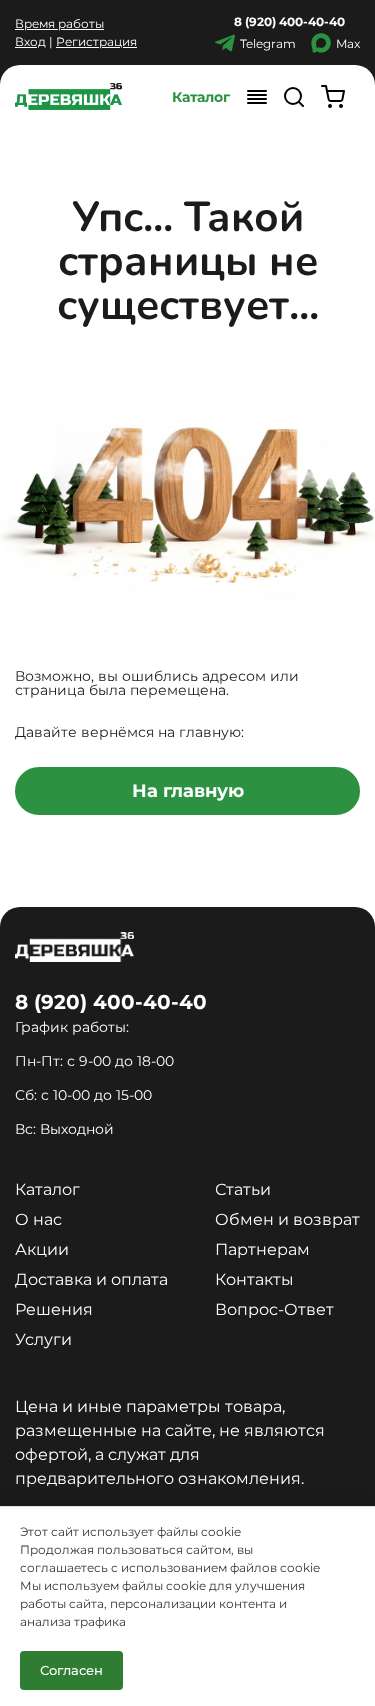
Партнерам (262, 1249)
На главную (188, 791)
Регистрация (96, 41)
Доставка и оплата (91, 1279)
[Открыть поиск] (294, 96)
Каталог (201, 97)
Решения (54, 1309)
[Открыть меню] (257, 96)
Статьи (243, 1189)
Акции (42, 1249)
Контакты (254, 1279)
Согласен (71, 1670)
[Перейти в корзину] (333, 96)
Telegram (268, 43)
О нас (38, 1219)
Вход (30, 41)
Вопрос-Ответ (274, 1309)
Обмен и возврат (287, 1219)
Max (348, 43)
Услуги (43, 1339)
